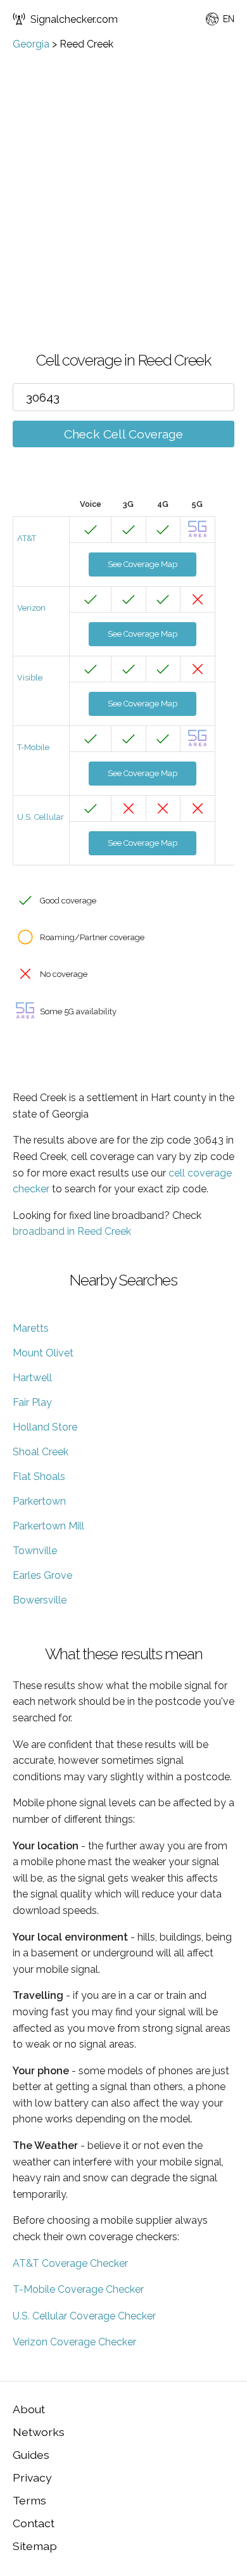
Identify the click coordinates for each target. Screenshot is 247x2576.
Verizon (31, 608)
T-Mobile (33, 747)
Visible (30, 678)
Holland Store (45, 1427)
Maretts (31, 1328)
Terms (29, 2500)
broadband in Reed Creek (72, 1231)
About (29, 2409)
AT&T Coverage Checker (70, 2263)
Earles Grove (42, 1575)
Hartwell (32, 1378)
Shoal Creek (41, 1452)
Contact (34, 2523)
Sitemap (35, 2546)
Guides (31, 2455)
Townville (35, 1551)
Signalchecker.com (74, 19)
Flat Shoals (39, 1476)
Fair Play (32, 1402)
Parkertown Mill (48, 1526)
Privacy (32, 2477)
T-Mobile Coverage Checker (78, 2289)
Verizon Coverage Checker (74, 2342)
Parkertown (39, 1501)
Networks (39, 2432)
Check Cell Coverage (123, 434)
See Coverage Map (142, 564)
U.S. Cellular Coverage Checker (84, 2316)
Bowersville (40, 1600)
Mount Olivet (43, 1353)
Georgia (31, 44)
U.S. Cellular (41, 817)
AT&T (27, 538)
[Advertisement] (123, 180)
